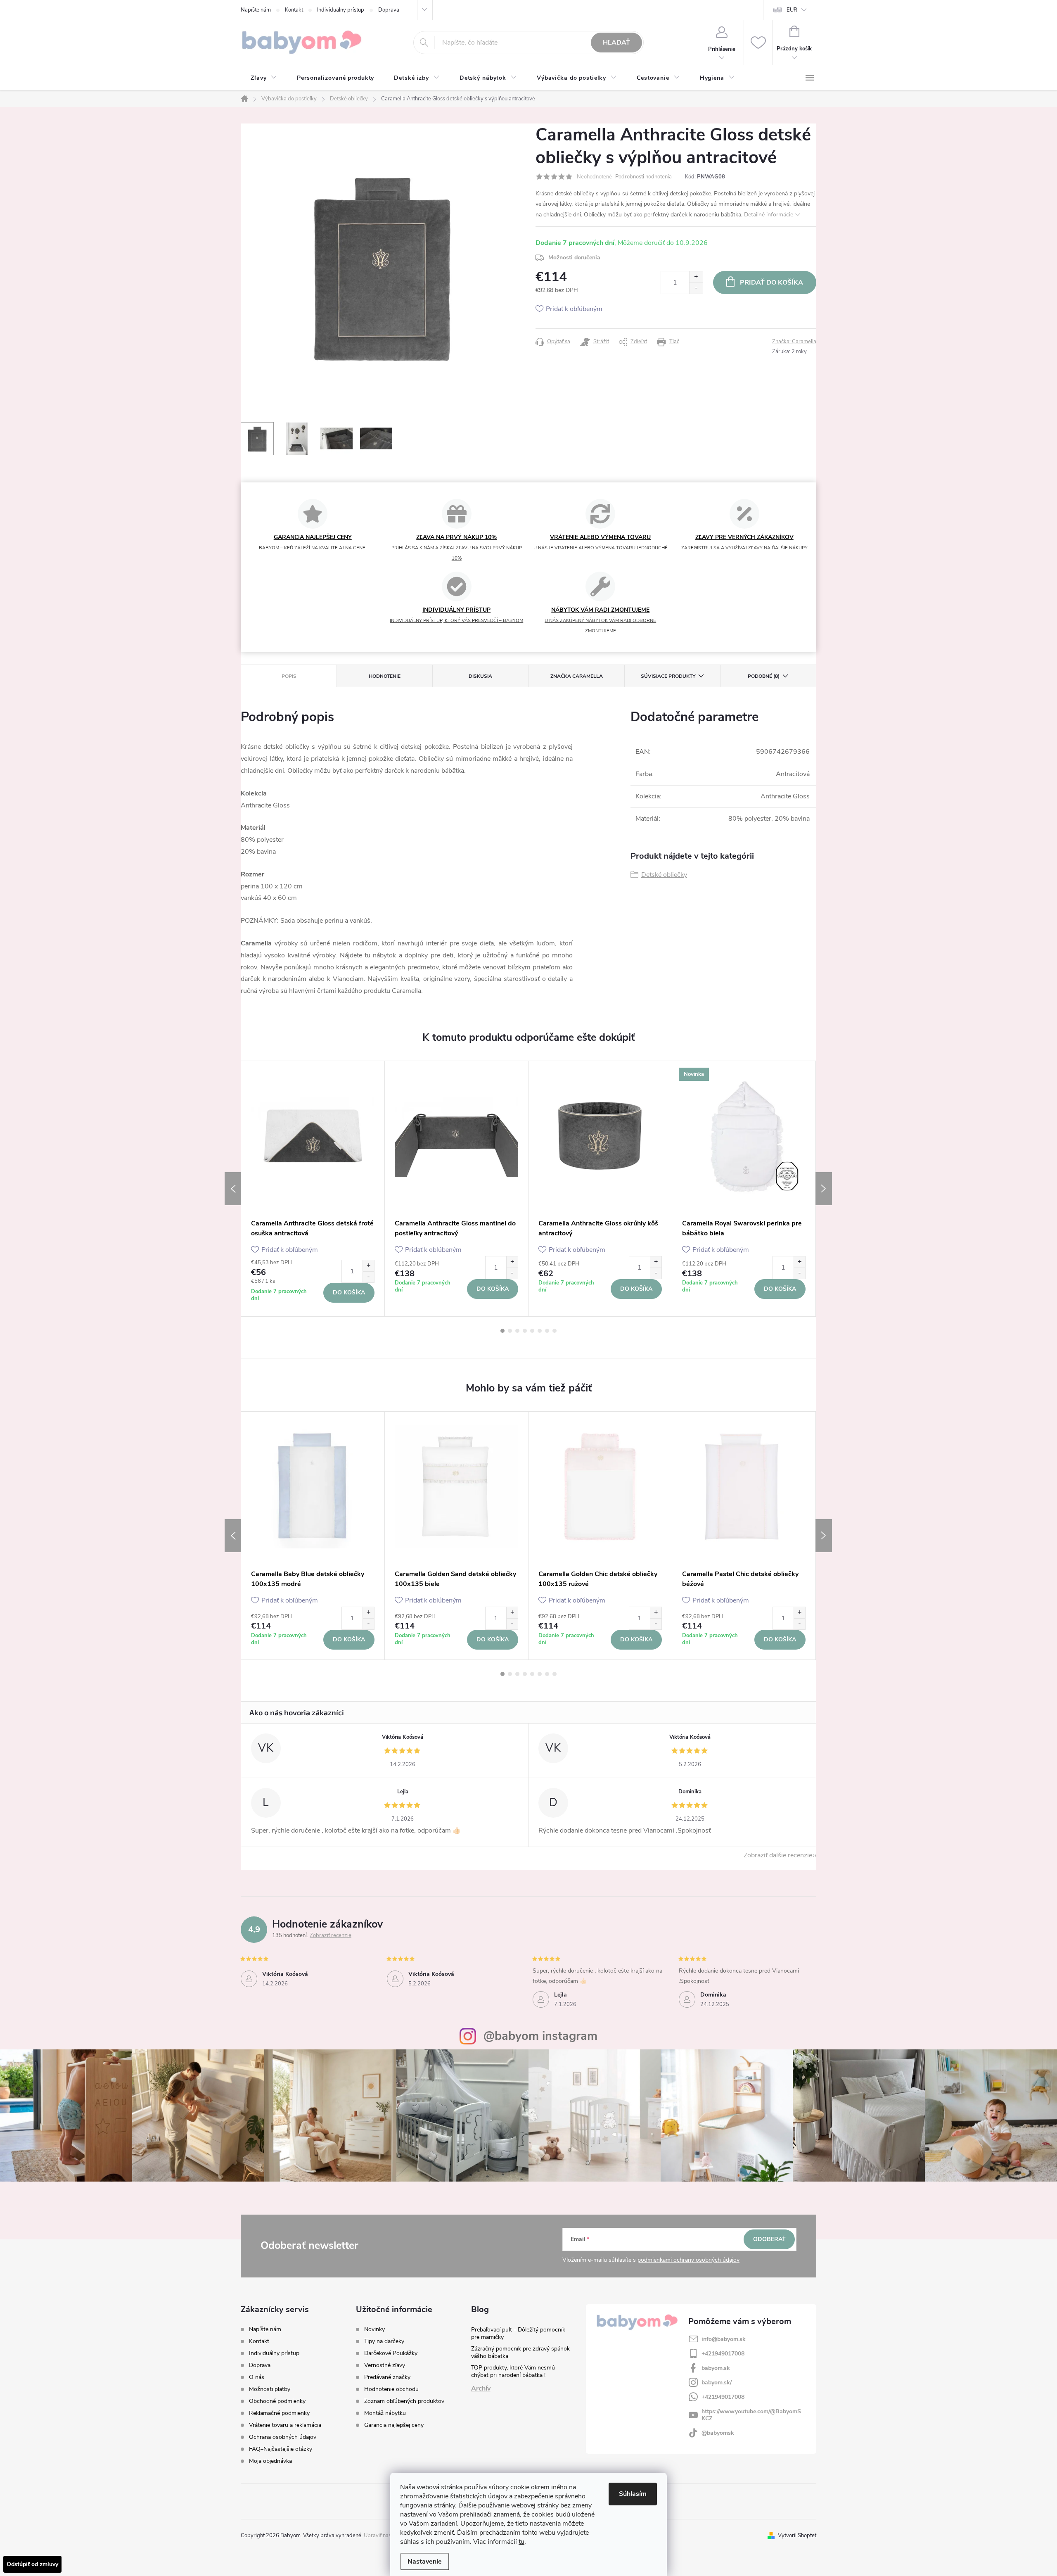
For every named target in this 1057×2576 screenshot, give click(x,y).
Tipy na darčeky (384, 2341)
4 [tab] (525, 1331)
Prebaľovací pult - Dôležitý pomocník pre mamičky (518, 2333)
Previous (233, 1189)
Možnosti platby (270, 2389)
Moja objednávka (270, 2461)
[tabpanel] (313, 1188)
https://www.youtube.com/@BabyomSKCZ (751, 2415)
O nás (257, 2377)
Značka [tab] (577, 676)
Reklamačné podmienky (279, 2413)
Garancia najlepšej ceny (394, 2425)
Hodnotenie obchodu (391, 2389)
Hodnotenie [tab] (385, 676)
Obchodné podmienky (277, 2401)
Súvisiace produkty (668, 676)
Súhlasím (633, 2494)
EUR (792, 10)
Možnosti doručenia (574, 258)
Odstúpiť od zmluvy (32, 2564)
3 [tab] (517, 1331)
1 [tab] (502, 1331)
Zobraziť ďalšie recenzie (778, 1855)
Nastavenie (425, 2562)
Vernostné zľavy (385, 2365)
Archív (481, 2388)
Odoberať (769, 2239)
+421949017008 (723, 2354)
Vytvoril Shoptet (797, 2536)
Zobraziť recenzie (331, 1935)
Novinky (374, 2329)
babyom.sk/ (717, 2383)
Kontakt (294, 10)
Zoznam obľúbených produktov (404, 2401)
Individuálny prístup (341, 10)
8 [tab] (555, 1331)
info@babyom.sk (724, 2339)
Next (824, 1189)
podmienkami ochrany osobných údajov (688, 2260)
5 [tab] (532, 1331)
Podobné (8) (764, 676)
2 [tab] (510, 1331)
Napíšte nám (256, 10)
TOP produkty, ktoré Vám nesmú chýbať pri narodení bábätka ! (513, 2371)
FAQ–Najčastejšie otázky (281, 2449)
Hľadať (616, 43)
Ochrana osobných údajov (283, 2437)
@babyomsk (718, 2433)
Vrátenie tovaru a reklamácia (285, 2425)
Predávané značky (387, 2377)
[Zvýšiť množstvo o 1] (696, 277)
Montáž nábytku (385, 2413)
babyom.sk (716, 2368)
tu (521, 2542)
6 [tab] (540, 1331)
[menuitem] (264, 78)
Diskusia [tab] (480, 676)
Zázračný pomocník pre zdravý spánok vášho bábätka (520, 2352)
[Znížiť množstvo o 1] (696, 288)
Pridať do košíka (771, 283)
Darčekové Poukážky (391, 2353)
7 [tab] (547, 1331)
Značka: (794, 342)
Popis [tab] (289, 676)
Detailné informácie (769, 215)
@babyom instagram (540, 2036)
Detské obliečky (664, 875)
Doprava (389, 10)
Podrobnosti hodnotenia (643, 177)
